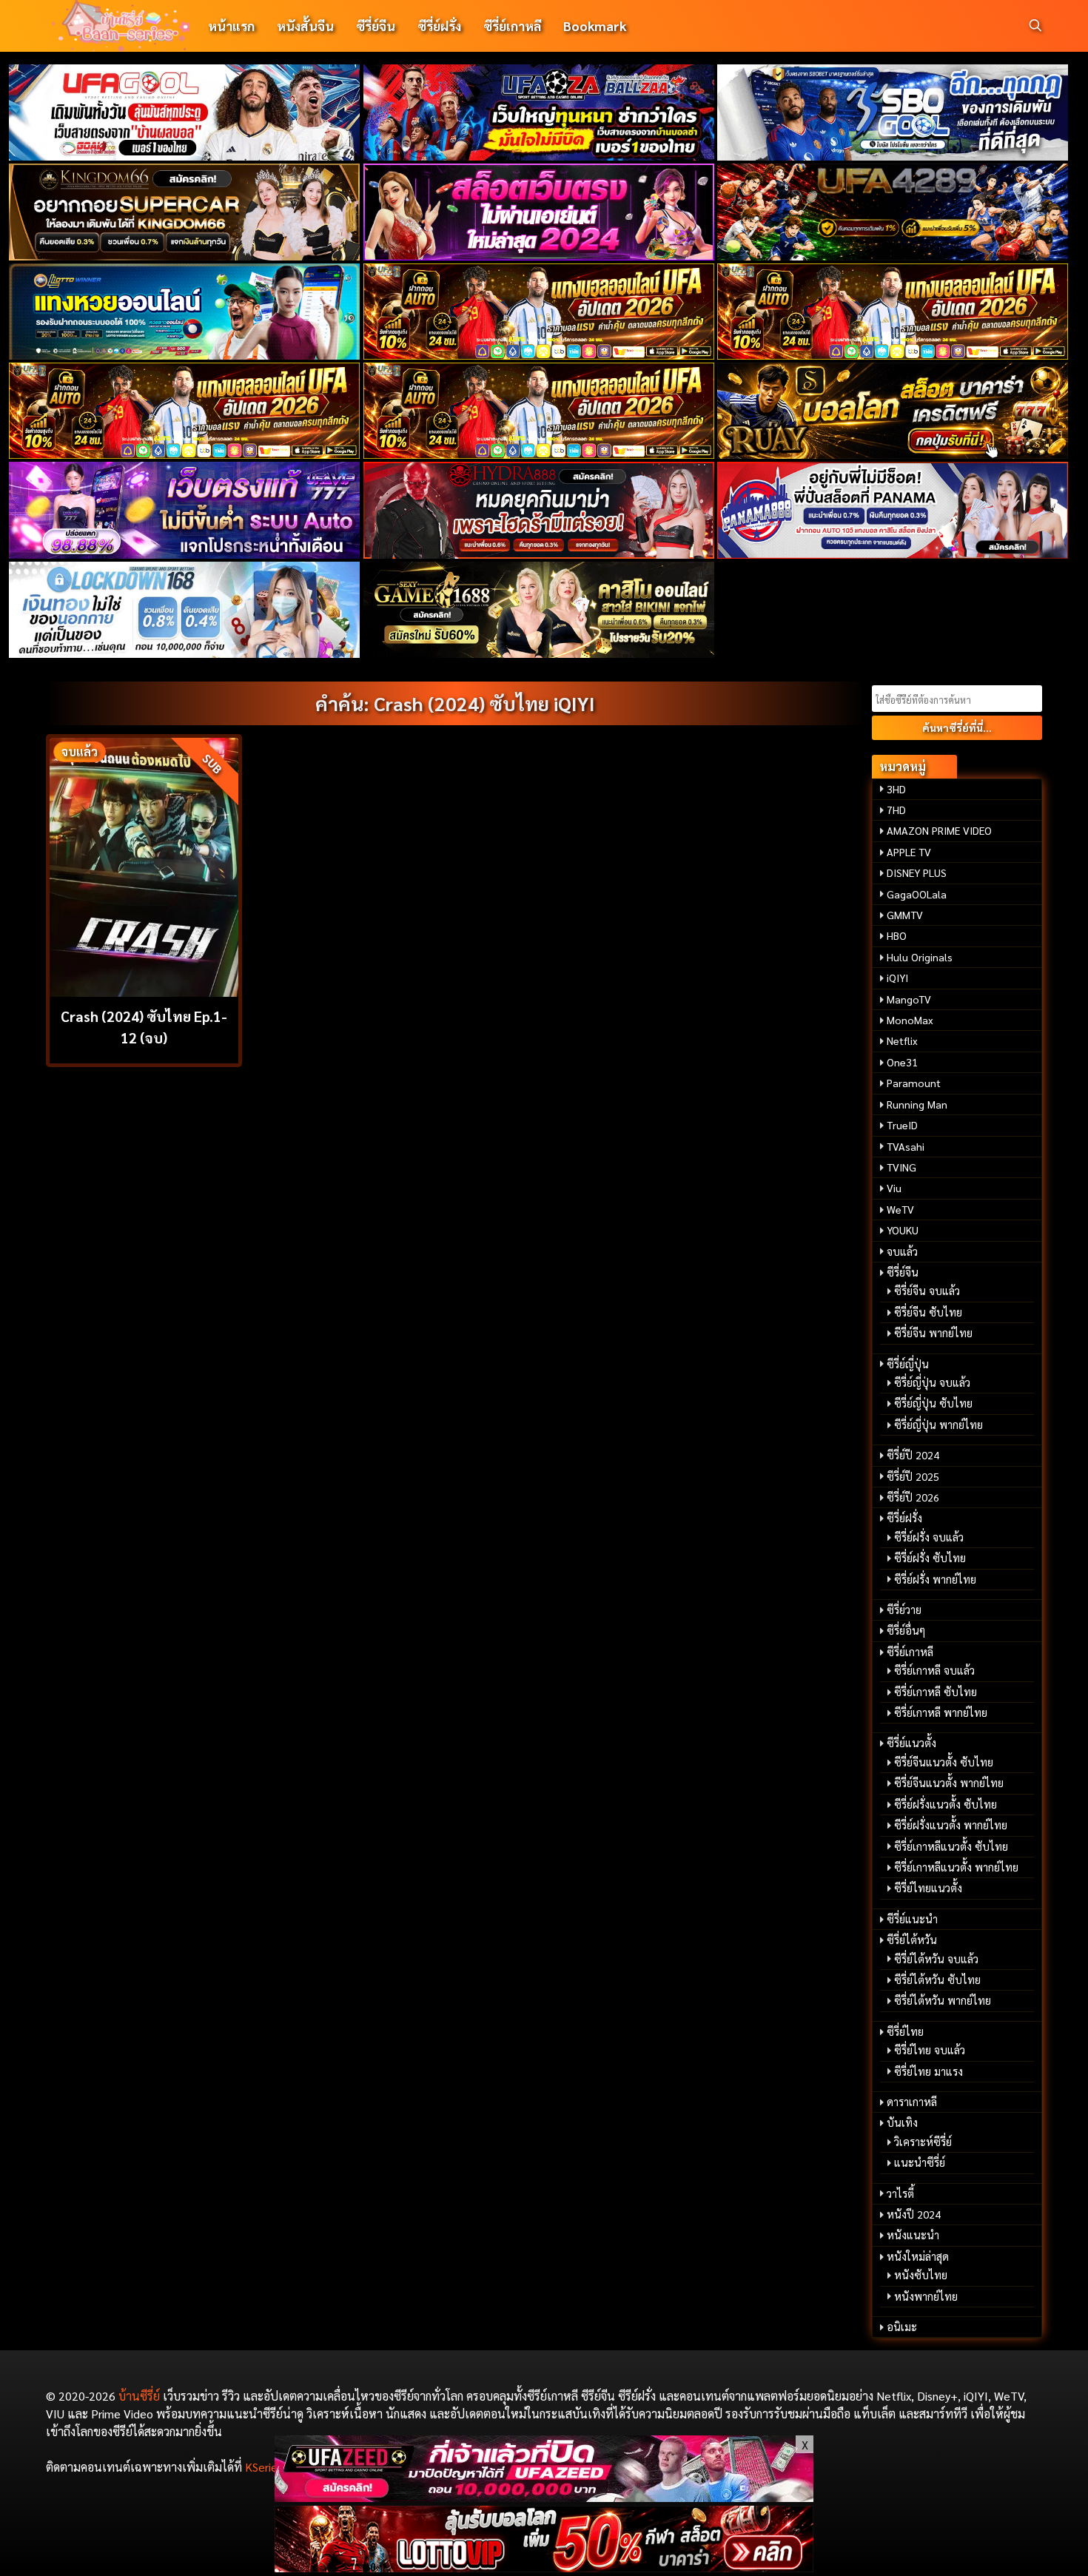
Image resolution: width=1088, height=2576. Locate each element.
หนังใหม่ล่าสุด (918, 2256)
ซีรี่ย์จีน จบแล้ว (927, 1291)
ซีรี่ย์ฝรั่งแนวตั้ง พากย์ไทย (951, 1825)
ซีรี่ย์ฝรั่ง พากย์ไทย (935, 1579)
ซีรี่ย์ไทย (905, 2031)
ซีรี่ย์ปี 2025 (913, 1476)
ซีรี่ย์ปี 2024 (913, 1455)
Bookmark (595, 26)
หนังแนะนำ (913, 2235)
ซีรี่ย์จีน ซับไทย (928, 1312)
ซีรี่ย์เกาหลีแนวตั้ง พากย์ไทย (956, 1867)
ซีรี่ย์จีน (376, 26)
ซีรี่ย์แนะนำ (912, 1919)
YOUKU (903, 1230)
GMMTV (905, 915)
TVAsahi (906, 1146)
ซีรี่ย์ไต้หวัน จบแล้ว (936, 1959)
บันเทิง (902, 2122)
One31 (902, 1062)
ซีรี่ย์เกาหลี (512, 26)
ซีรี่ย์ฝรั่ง (439, 26)
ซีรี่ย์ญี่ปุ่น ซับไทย (933, 1403)
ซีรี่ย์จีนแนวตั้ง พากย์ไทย (949, 1783)
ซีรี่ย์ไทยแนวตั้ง (928, 1888)
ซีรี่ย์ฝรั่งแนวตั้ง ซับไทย (946, 1804)
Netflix (902, 1040)
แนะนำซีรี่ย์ (920, 2162)
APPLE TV (909, 852)
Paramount (914, 1083)
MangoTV (909, 999)
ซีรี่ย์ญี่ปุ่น (908, 1364)
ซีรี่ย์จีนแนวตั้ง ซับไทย (944, 1762)
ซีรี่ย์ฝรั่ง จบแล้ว (929, 1537)
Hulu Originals (920, 957)
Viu (894, 1188)
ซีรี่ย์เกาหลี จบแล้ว (934, 1670)
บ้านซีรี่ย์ (139, 2396)
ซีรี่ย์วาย (904, 1610)
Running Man (917, 1104)
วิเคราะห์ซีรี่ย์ (923, 2142)
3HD (896, 789)
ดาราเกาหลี (912, 2102)
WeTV (900, 1209)
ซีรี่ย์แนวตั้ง (911, 1743)
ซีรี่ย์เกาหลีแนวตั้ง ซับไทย (951, 1846)
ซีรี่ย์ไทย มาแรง (929, 2071)
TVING (901, 1167)
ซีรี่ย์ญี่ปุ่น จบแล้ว (932, 1382)
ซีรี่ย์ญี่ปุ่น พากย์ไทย (938, 1425)
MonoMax (910, 1020)
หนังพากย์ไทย (926, 2296)
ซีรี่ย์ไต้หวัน (912, 1940)
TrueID (902, 1125)
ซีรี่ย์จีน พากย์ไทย (933, 1333)
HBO (897, 935)
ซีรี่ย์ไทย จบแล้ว (930, 2050)
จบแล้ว (902, 1251)
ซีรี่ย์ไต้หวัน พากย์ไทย (943, 2000)
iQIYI (897, 978)
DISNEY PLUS (917, 872)
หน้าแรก (231, 26)
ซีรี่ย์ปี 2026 (913, 1497)
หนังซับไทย (921, 2275)
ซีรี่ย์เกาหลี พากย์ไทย (941, 1712)
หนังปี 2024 (914, 2214)
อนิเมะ (902, 2327)
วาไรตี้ (900, 2193)
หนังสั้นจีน (305, 26)
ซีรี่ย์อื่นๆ (906, 1630)
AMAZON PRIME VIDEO (939, 830)
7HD (896, 810)
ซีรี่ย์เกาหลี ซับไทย (936, 1692)
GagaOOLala (917, 894)
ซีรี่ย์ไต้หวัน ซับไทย (937, 1980)
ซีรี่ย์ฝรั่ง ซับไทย (930, 1558)
